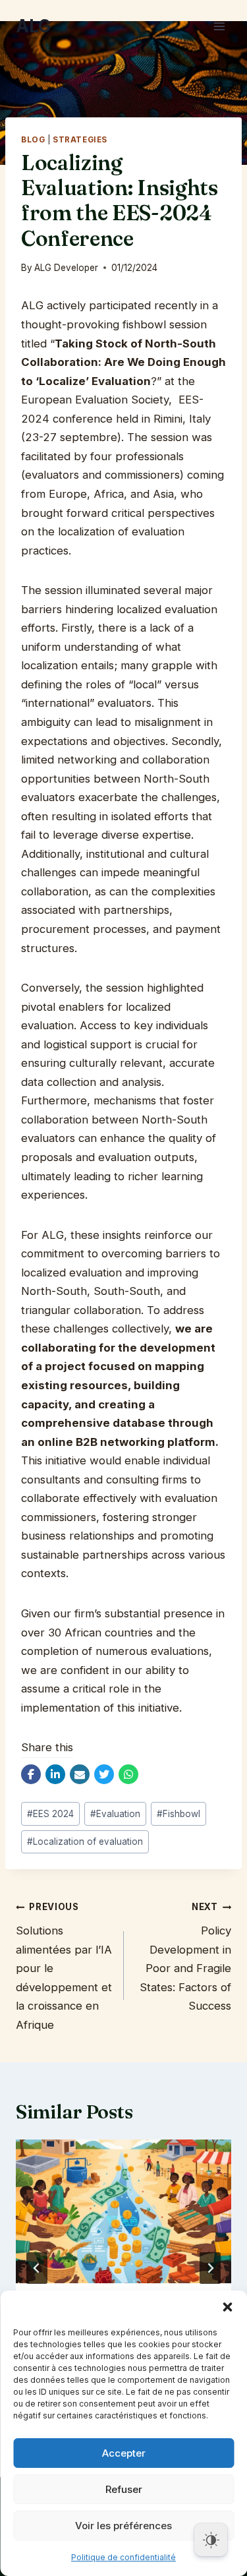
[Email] (80, 1774)
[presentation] (123, 2211)
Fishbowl (178, 1814)
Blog (33, 140)
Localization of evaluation (85, 1842)
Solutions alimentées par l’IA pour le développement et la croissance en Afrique (64, 1966)
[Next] (210, 2268)
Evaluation (115, 1814)
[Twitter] (104, 1774)
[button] (227, 2307)
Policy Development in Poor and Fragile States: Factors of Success (185, 1957)
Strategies (80, 140)
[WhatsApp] (128, 1774)
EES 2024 (50, 1814)
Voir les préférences (123, 2526)
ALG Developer (66, 268)
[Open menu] (219, 26)
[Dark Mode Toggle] (211, 2540)
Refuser (124, 2489)
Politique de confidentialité (123, 2557)
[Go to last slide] (37, 2268)
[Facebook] (31, 1774)
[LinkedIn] (55, 1774)
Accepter (124, 2453)
